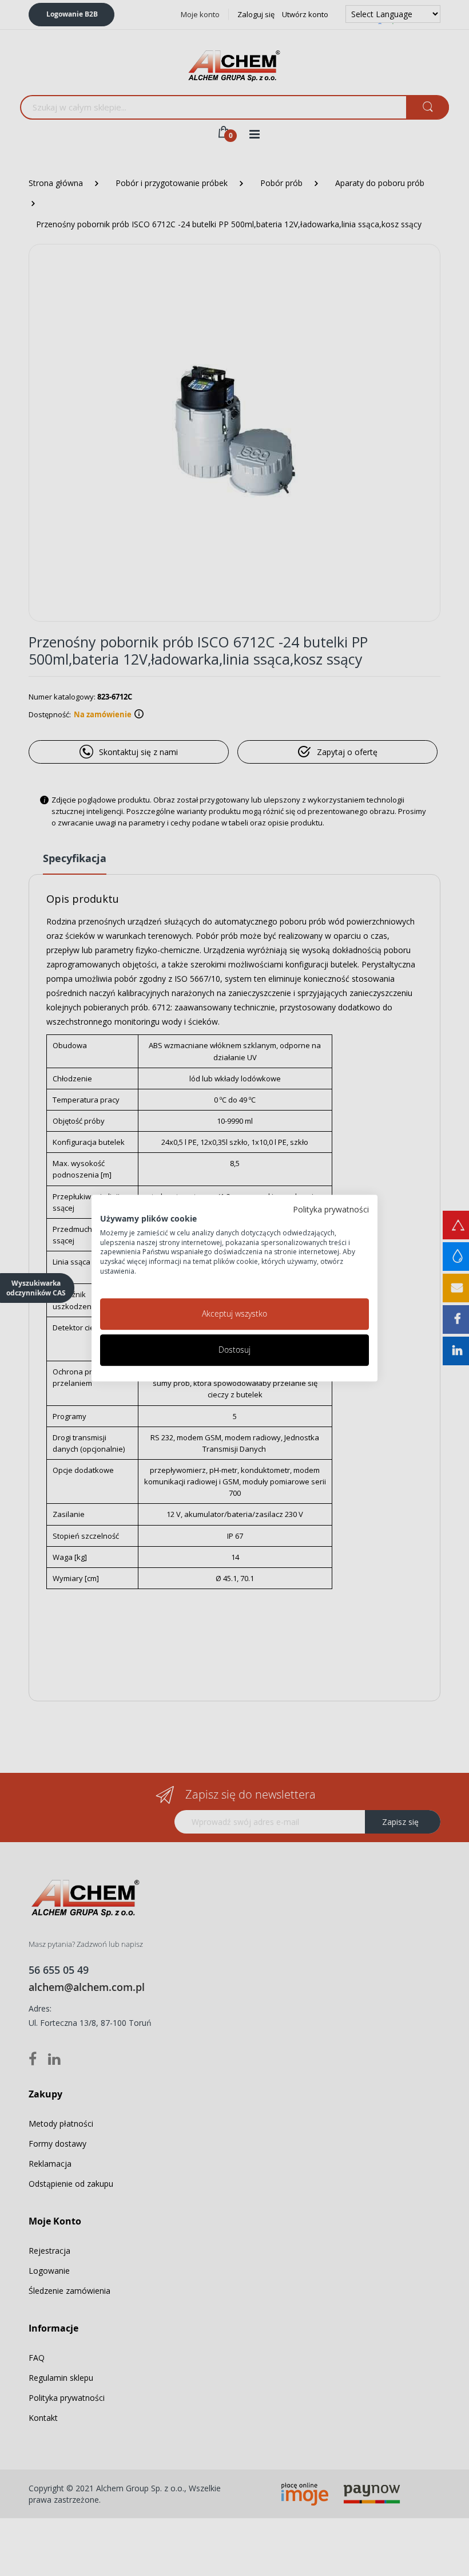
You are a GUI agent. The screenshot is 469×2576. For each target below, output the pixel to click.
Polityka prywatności (331, 1209)
